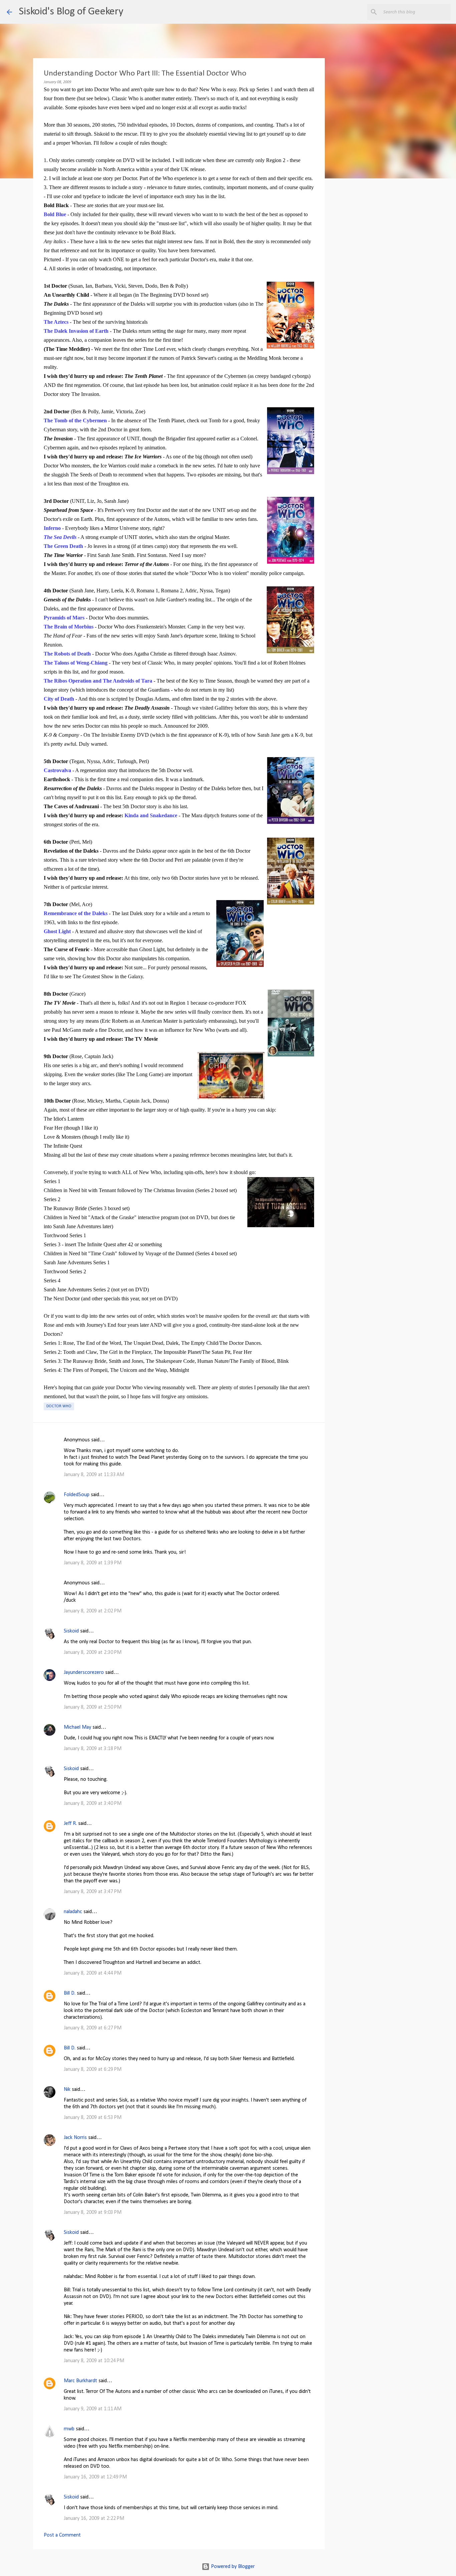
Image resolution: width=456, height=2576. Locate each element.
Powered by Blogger (232, 2567)
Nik (67, 2090)
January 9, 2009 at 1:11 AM (93, 2409)
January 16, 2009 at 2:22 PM (94, 2519)
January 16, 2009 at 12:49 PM (95, 2477)
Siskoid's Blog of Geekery (71, 12)
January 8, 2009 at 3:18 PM (93, 1749)
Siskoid (71, 1631)
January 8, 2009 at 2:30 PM (93, 1653)
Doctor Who (59, 1406)
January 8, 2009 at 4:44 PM (93, 1973)
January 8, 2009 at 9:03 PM (93, 2212)
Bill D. (70, 1993)
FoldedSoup (77, 1495)
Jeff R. (70, 1824)
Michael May (77, 1727)
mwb (69, 2429)
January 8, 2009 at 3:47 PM (93, 1892)
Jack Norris (75, 2138)
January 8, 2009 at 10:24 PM (94, 2361)
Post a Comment (62, 2535)
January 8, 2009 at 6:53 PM (93, 2118)
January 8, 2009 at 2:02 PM (93, 1611)
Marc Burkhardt (80, 2381)
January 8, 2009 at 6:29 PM (93, 2069)
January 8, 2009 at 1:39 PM (93, 1563)
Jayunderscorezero (84, 1673)
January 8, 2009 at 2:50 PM (93, 1707)
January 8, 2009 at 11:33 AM (94, 1475)
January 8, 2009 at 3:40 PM (93, 1804)
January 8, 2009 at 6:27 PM (93, 2028)
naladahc (73, 1912)
